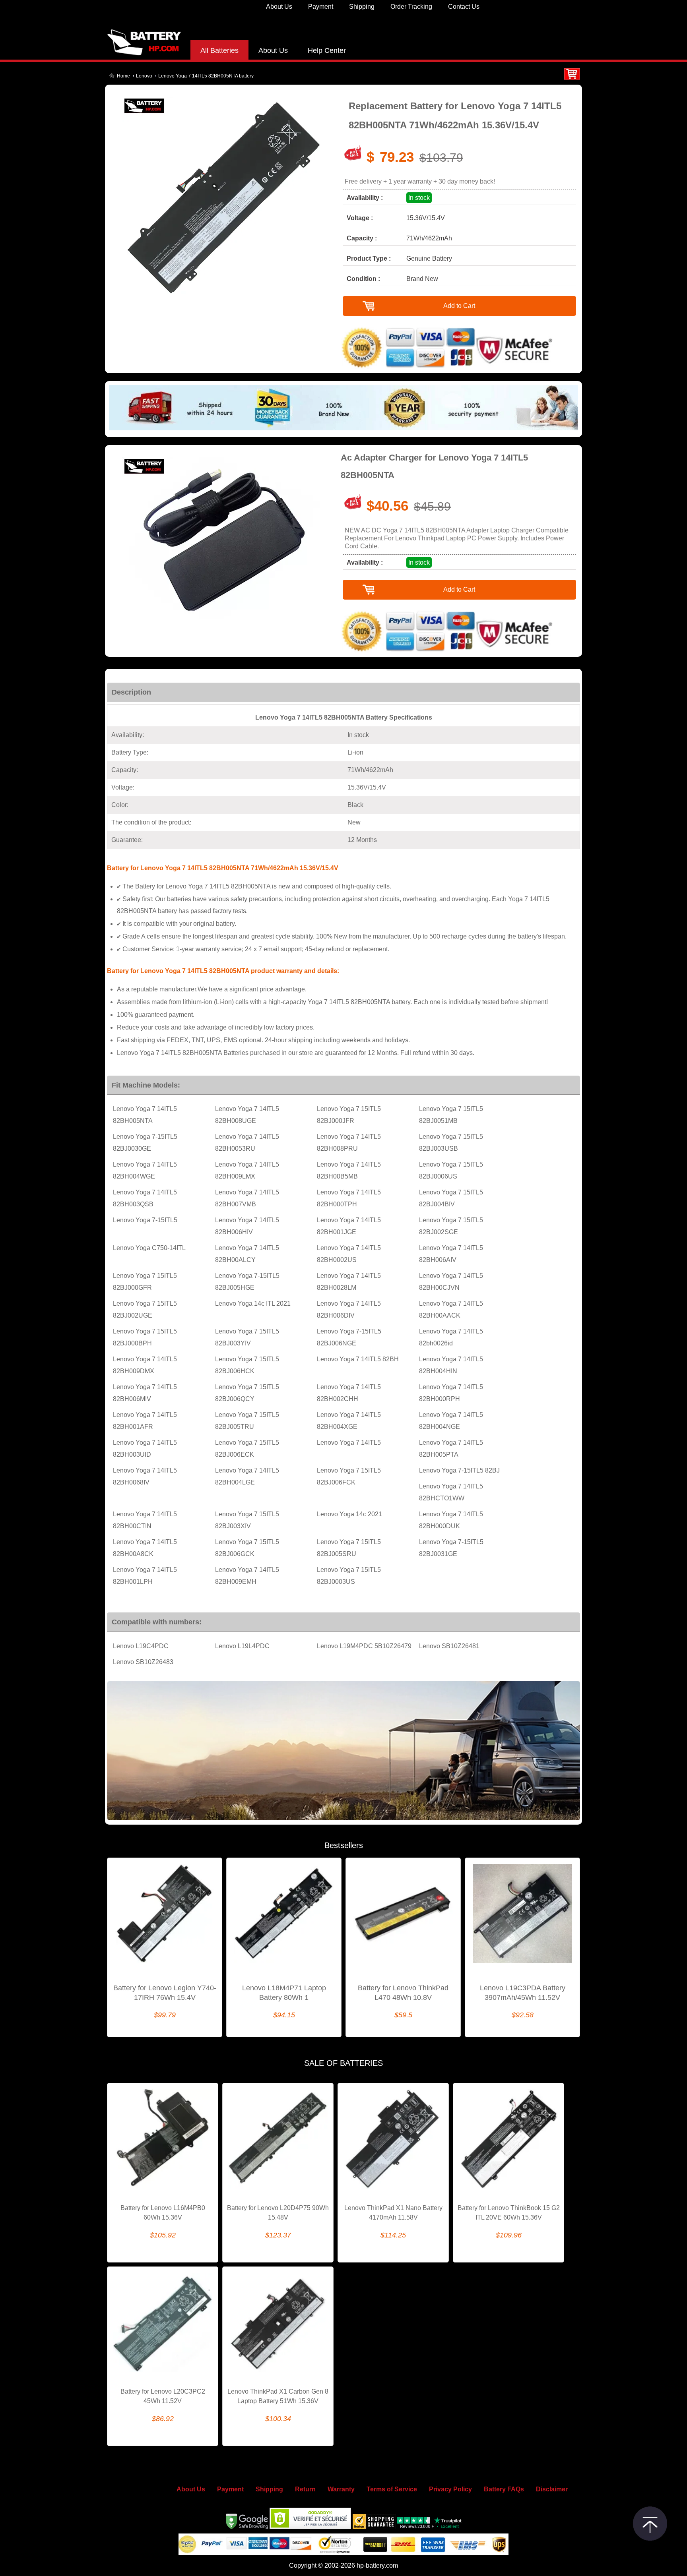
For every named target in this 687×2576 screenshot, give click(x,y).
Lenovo (144, 76)
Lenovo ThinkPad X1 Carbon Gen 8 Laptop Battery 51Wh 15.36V (278, 2396)
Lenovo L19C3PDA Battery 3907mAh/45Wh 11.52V (523, 1993)
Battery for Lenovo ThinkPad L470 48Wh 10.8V (403, 1993)
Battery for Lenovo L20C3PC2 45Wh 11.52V (163, 2396)
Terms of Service (392, 2489)
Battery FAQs (504, 2489)
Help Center (327, 50)
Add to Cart (459, 306)
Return (305, 2489)
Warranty (341, 2489)
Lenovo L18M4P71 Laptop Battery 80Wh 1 (284, 1993)
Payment (321, 7)
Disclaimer (552, 2489)
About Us (279, 7)
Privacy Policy (450, 2489)
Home (123, 76)
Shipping (362, 7)
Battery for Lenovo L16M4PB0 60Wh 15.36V (163, 2213)
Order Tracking (411, 7)
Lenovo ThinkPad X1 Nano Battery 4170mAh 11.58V (393, 2213)
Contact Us (464, 7)
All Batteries (219, 50)
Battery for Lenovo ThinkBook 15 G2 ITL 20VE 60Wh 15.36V (509, 2213)
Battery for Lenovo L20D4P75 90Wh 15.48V (278, 2213)
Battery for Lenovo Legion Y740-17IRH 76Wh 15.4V (165, 1993)
